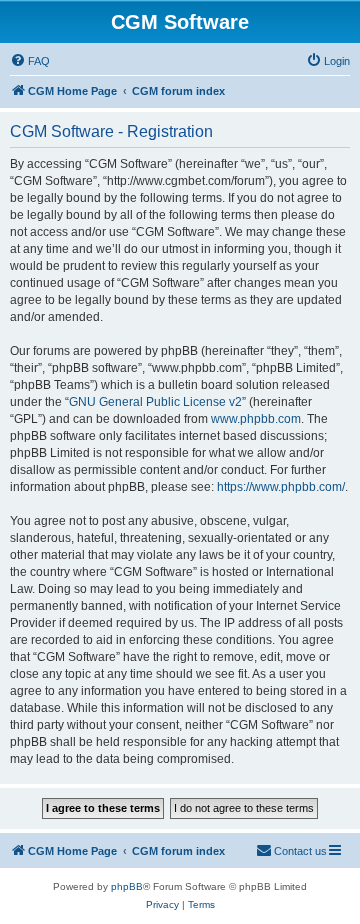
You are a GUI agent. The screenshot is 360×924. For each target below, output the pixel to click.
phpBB (127, 886)
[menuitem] (30, 61)
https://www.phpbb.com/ (281, 487)
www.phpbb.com (256, 419)
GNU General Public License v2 (155, 402)
